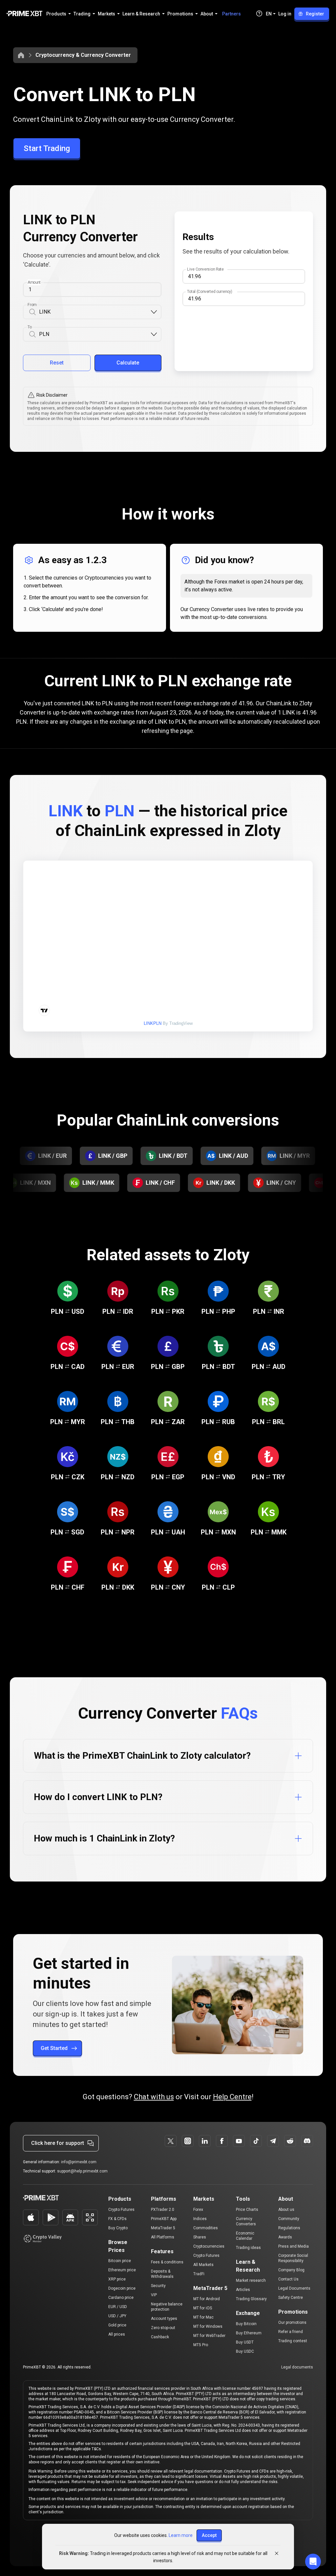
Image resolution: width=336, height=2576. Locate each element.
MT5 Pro (201, 2345)
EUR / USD (118, 2307)
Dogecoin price (122, 2288)
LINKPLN (153, 1023)
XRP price (117, 2279)
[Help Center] (259, 13)
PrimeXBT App (164, 2219)
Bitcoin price (120, 2261)
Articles (243, 2290)
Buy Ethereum (249, 2333)
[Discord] (307, 2141)
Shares (200, 2237)
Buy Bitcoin (246, 2324)
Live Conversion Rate (205, 269)
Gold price (117, 2325)
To (30, 327)
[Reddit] (290, 2141)
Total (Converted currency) (210, 292)
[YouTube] (239, 2141)
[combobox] (94, 312)
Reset (57, 363)
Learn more (181, 2535)
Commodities (206, 2228)
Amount (34, 282)
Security (158, 2286)
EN (269, 14)
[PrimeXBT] (24, 14)
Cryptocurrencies (209, 2246)
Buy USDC (245, 2351)
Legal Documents (294, 2288)
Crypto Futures (121, 2210)
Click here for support (58, 2143)
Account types (164, 2319)
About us (286, 2210)
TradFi (199, 2274)
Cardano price (121, 2298)
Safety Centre (291, 2298)
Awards (285, 2237)
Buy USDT (245, 2342)
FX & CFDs (117, 2219)
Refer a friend (291, 2332)
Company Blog (291, 2270)
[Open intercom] (313, 2562)
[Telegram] (273, 2141)
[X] (171, 2141)
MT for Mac (203, 2317)
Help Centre (232, 2097)
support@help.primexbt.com (82, 2171)
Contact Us (288, 2279)
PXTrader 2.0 (163, 2210)
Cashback (160, 2337)
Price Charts (247, 2210)
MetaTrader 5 (163, 2228)
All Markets (203, 2265)
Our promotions (292, 2323)
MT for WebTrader (209, 2336)
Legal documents (297, 2367)
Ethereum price (122, 2270)
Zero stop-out (163, 2328)
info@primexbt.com (79, 2162)
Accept (209, 2535)
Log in (285, 14)
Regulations (289, 2228)
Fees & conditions (167, 2262)
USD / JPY (117, 2316)
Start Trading (47, 148)
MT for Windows (208, 2326)
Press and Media (294, 2246)
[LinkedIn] (205, 2141)
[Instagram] (188, 2141)
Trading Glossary (251, 2299)
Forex (198, 2210)
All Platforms (163, 2237)
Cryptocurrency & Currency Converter (83, 55)
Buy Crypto (118, 2228)
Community (289, 2219)
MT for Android (207, 2299)
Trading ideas (248, 2248)
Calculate (128, 363)
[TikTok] (256, 2141)
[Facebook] (222, 2141)
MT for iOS (203, 2308)
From (32, 305)
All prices (117, 2334)
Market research (251, 2280)
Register (315, 14)
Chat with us (154, 2097)
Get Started (54, 2048)
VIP (154, 2295)
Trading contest (293, 2341)
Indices (200, 2219)
